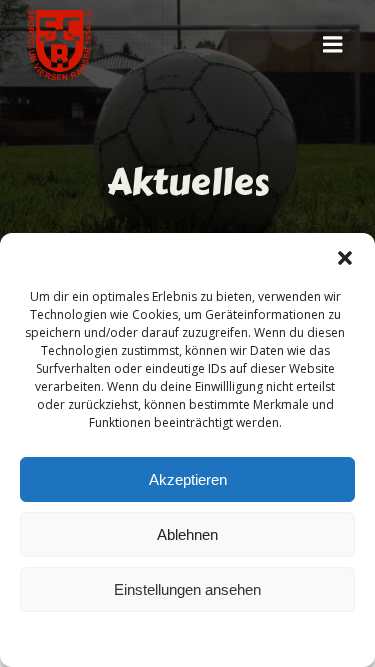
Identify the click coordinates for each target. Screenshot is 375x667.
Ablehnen (187, 534)
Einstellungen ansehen (187, 589)
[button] (345, 258)
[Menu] (333, 45)
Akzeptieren (188, 479)
